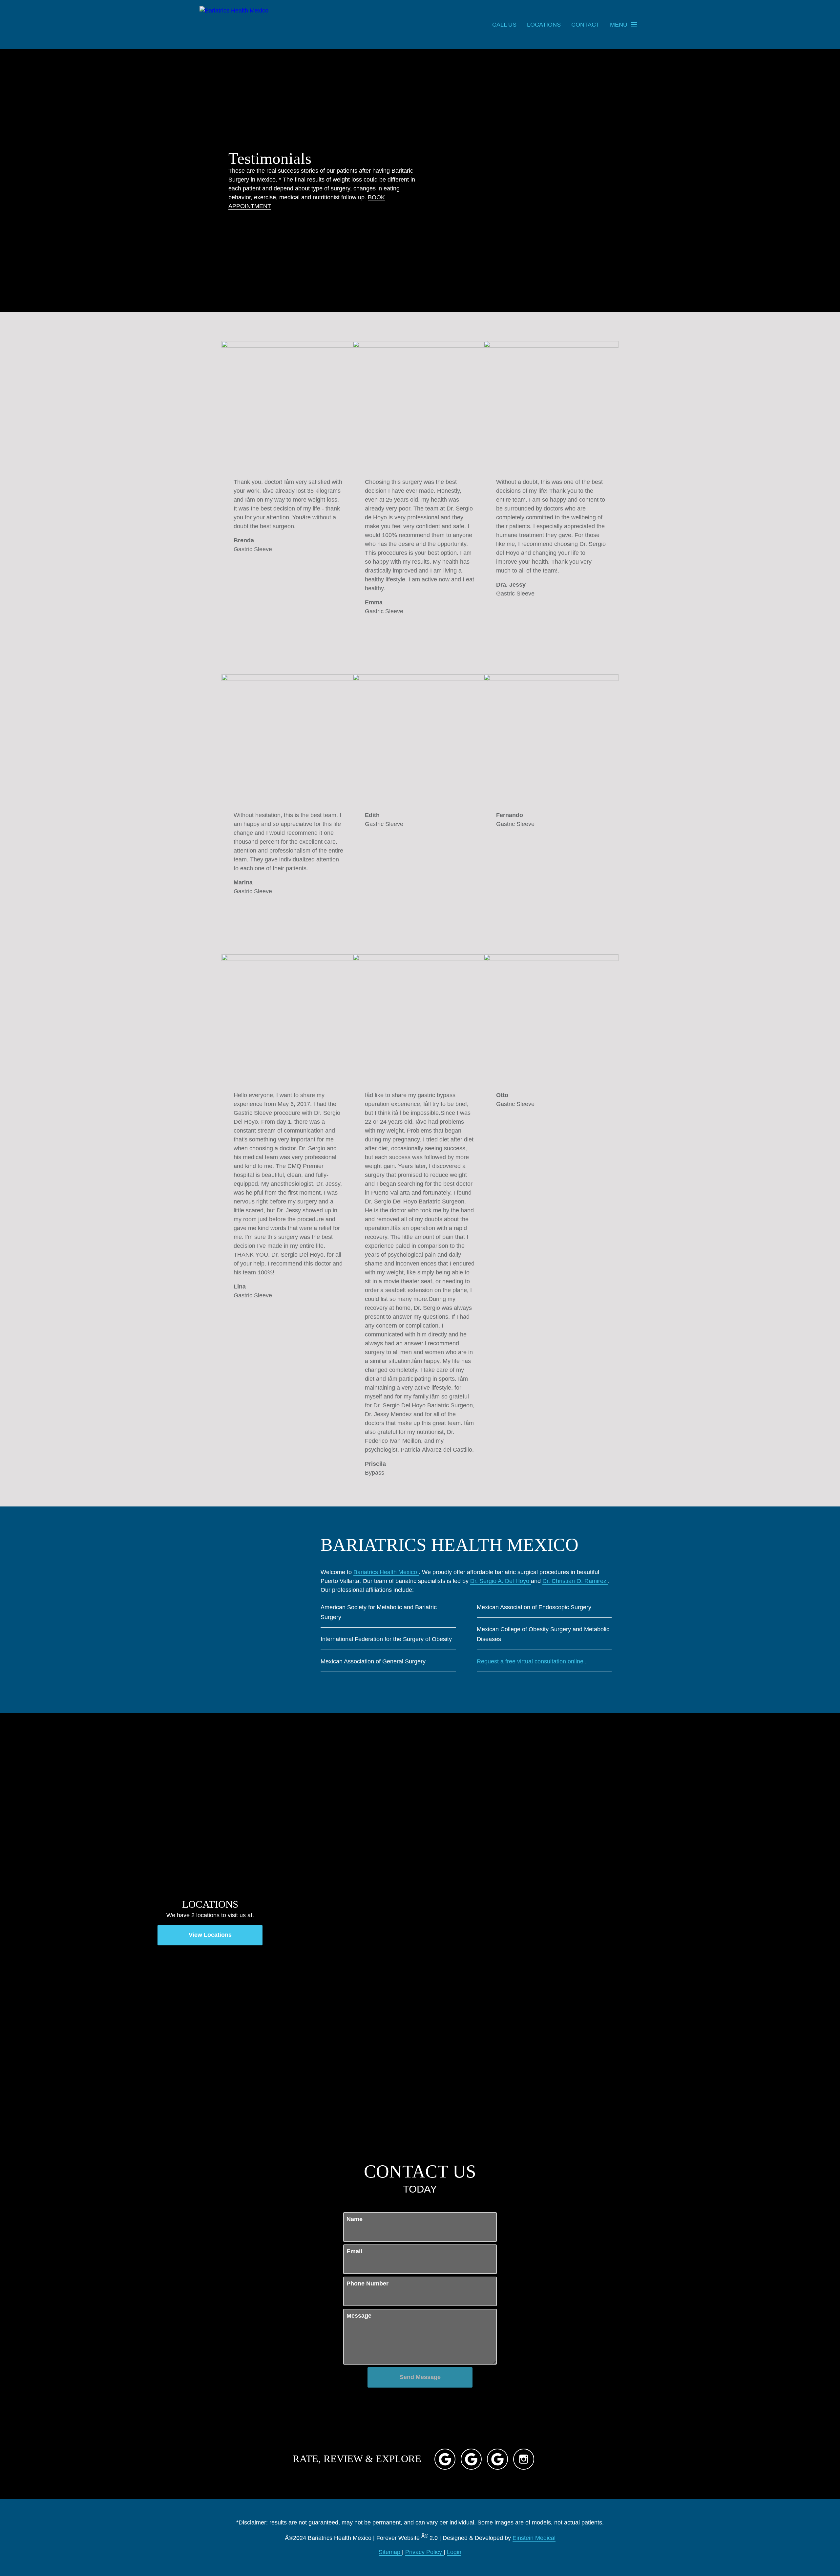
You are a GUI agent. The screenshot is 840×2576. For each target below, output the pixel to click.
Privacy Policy (424, 2552)
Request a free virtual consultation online (531, 1661)
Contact (585, 25)
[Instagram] (524, 2459)
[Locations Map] (630, 1923)
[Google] (445, 2459)
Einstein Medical (534, 2538)
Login (454, 2552)
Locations (544, 25)
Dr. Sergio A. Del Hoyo (501, 1581)
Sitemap (390, 2552)
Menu (619, 25)
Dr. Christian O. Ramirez (575, 1581)
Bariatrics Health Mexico (386, 1572)
